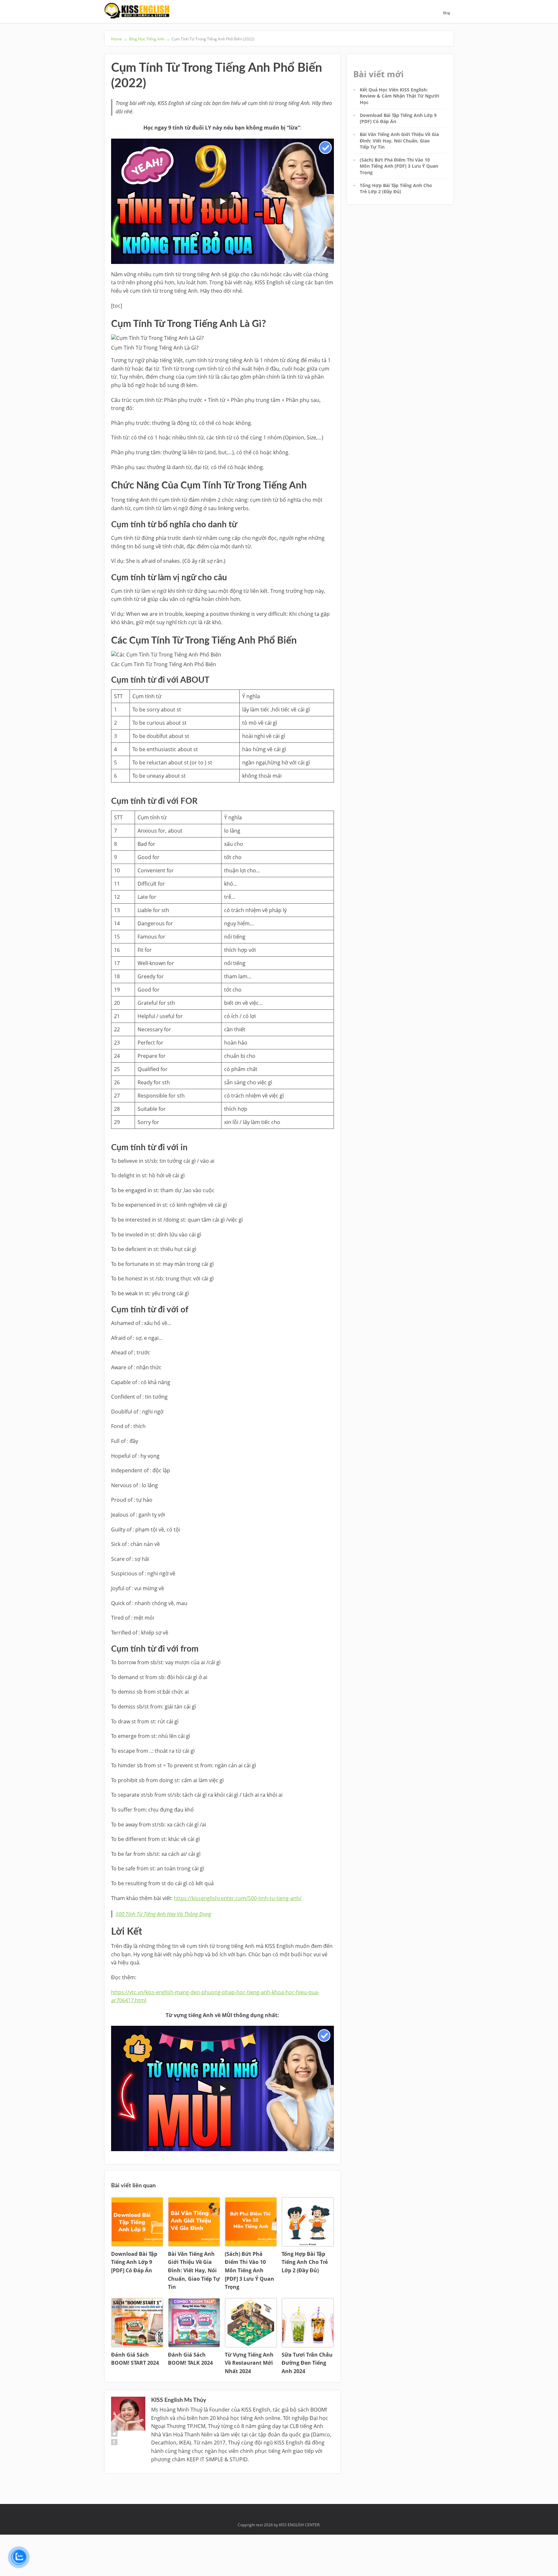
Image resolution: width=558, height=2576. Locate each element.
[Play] (222, 201)
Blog (447, 13)
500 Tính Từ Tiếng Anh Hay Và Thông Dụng (163, 1914)
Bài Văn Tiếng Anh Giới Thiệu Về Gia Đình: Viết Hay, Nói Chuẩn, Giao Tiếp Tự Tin (399, 141)
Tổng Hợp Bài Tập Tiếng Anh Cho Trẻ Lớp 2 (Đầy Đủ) (396, 188)
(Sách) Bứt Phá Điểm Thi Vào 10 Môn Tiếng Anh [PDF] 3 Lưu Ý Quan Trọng (399, 166)
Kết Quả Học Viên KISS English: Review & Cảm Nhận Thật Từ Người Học (399, 96)
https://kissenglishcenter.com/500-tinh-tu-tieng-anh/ (238, 1898)
